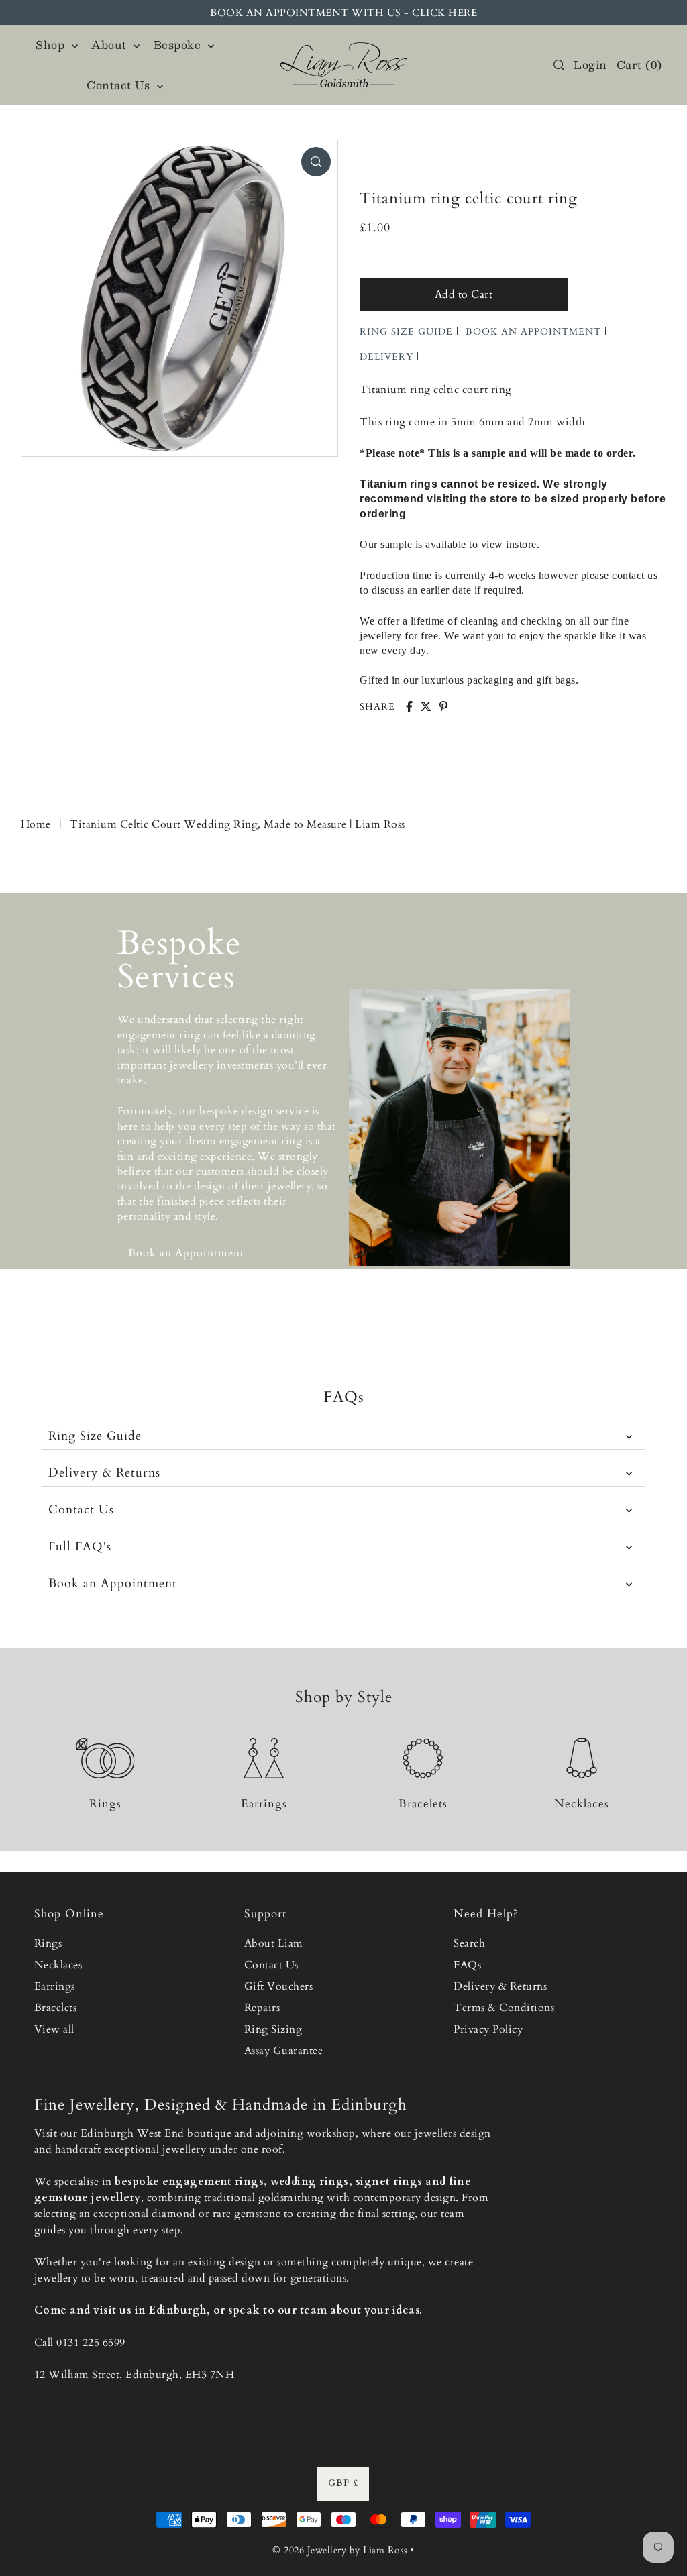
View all (54, 2029)
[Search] (559, 65)
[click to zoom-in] (316, 162)
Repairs (262, 2008)
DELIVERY (386, 357)
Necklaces (58, 1965)
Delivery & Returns (104, 1473)
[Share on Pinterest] (443, 706)
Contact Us (81, 1510)
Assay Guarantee (284, 2051)
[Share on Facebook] (409, 706)
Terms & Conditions (504, 2008)
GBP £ (343, 2483)
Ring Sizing (273, 2029)
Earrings (55, 1986)
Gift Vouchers (279, 1986)
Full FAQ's (80, 1547)
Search (469, 1943)
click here (444, 13)
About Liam (274, 1943)
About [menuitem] (111, 45)
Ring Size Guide (95, 1436)
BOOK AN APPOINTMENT (533, 332)
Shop (52, 45)
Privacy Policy (488, 2029)
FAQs (467, 1965)
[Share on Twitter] (426, 706)
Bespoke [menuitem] (179, 45)
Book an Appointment (113, 1584)
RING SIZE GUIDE (406, 332)
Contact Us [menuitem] (120, 85)
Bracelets (56, 2008)
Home (36, 824)
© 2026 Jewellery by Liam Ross (340, 2550)
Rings (48, 1943)
